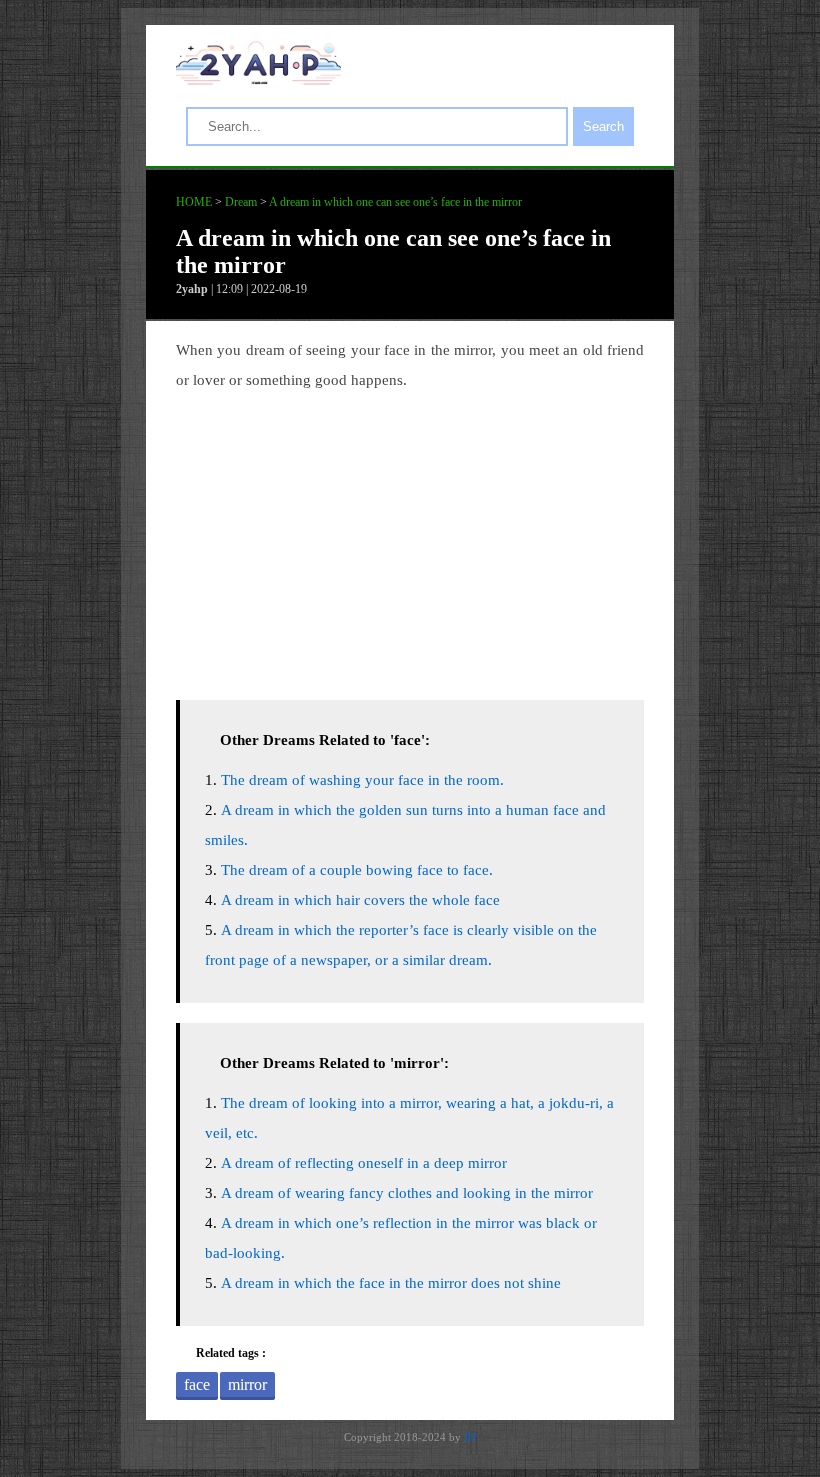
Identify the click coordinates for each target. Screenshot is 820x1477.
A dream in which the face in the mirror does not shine (391, 1283)
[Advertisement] (410, 540)
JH (470, 1437)
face (197, 1384)
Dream (241, 202)
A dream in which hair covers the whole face (360, 900)
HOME (194, 202)
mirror (247, 1384)
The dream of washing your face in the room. (362, 780)
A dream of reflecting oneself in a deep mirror (364, 1163)
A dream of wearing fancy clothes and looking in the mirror (407, 1193)
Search (603, 126)
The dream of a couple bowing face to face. (357, 870)
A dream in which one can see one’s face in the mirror (395, 202)
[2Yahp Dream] (258, 80)
